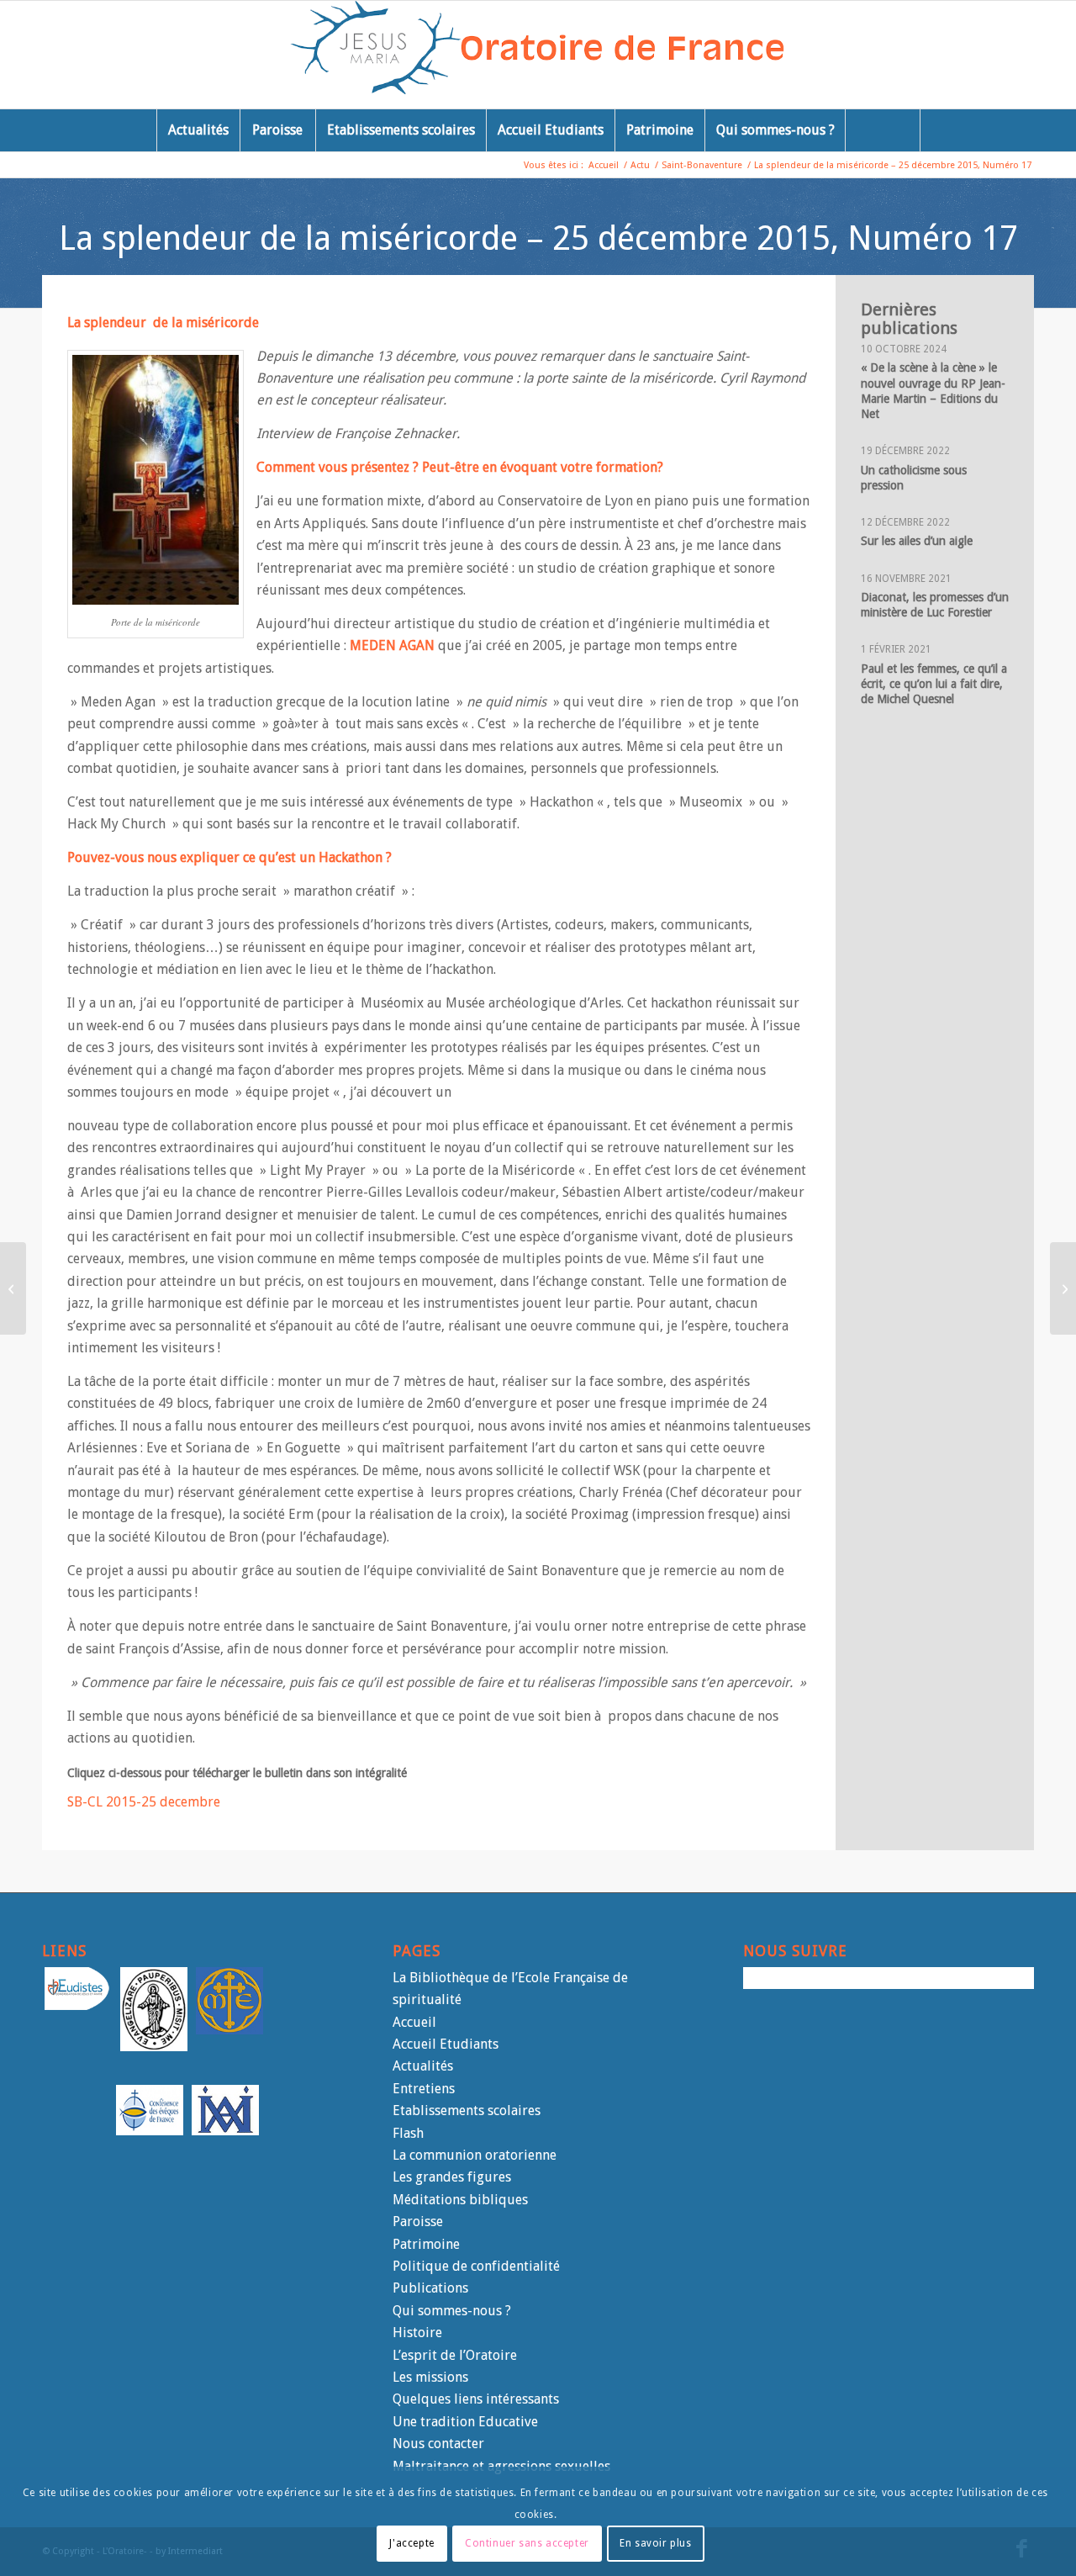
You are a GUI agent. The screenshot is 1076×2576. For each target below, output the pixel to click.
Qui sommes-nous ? (452, 2311)
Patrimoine (426, 2244)
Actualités (423, 2066)
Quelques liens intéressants (476, 2399)
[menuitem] (198, 130)
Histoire (417, 2333)
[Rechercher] (883, 130)
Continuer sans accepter (527, 2543)
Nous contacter (438, 2444)
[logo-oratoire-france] (538, 55)
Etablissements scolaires (467, 2111)
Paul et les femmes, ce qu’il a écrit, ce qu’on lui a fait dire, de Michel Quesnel (934, 684)
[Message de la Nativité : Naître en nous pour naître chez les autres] (1063, 1288)
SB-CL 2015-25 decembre (144, 1802)
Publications (430, 2288)
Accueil (414, 2022)
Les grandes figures (452, 2177)
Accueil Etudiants (446, 2044)
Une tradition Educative (465, 2422)
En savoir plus (655, 2543)
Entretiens (424, 2089)
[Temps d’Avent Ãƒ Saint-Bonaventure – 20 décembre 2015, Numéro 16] (13, 1288)
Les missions (430, 2377)
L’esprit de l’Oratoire (455, 2355)
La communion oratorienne (475, 2155)
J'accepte (411, 2543)
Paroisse (418, 2222)
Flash (408, 2133)
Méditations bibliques (460, 2200)
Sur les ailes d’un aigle (917, 541)
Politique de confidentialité (476, 2266)
